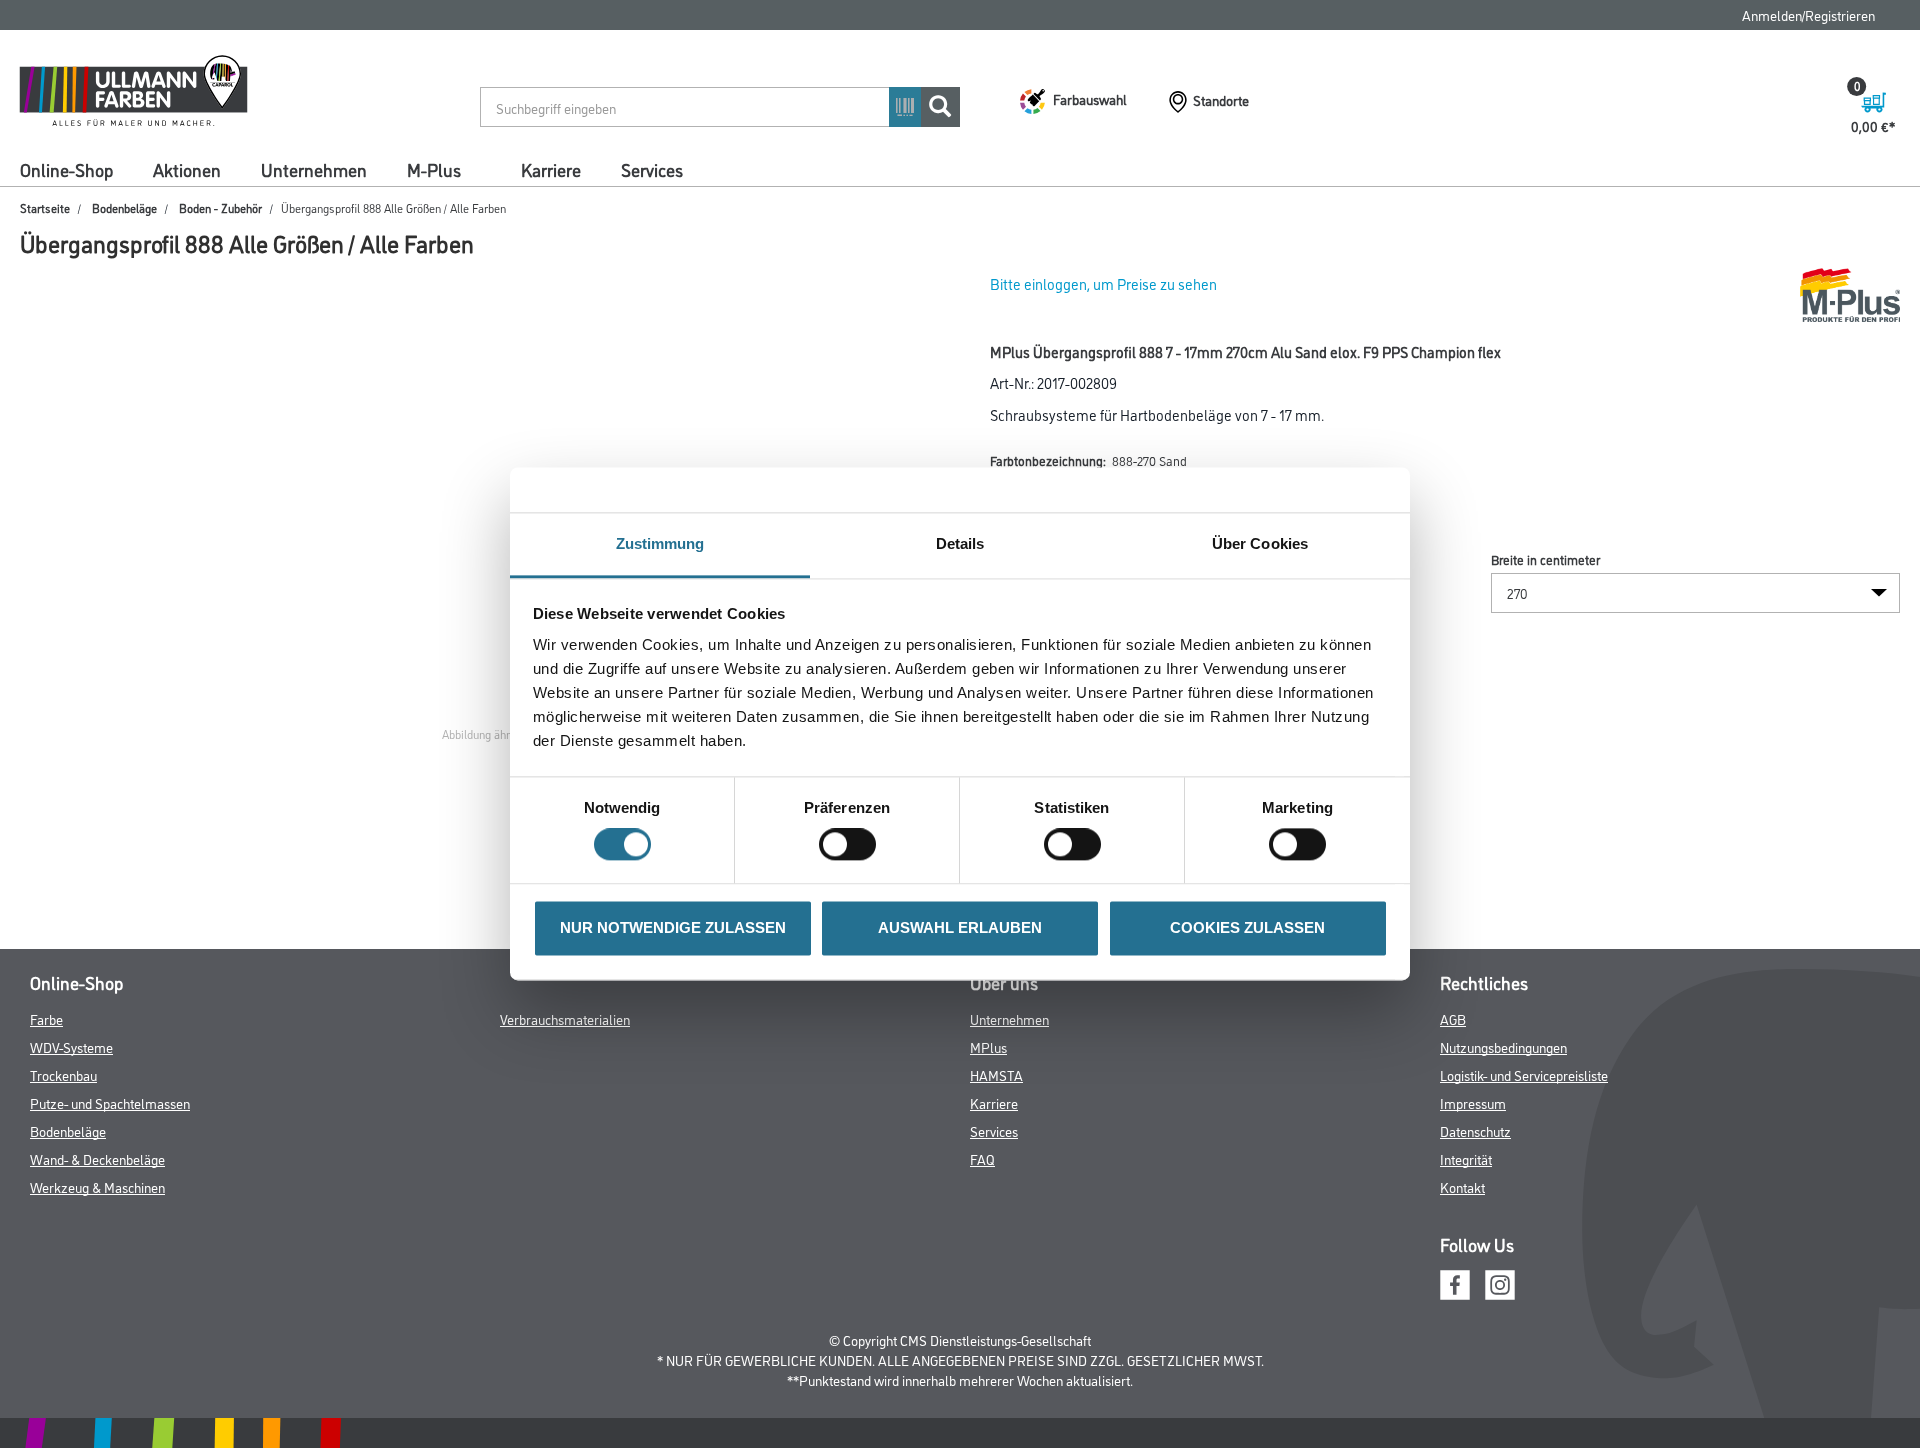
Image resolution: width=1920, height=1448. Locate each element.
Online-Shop (66, 169)
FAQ (982, 1158)
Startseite (45, 207)
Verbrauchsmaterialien (565, 1018)
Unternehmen (314, 169)
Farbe (46, 1018)
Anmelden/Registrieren (1808, 14)
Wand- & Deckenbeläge (97, 1158)
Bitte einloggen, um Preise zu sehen (1103, 283)
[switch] (852, 845)
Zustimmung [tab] (660, 543)
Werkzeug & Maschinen (97, 1186)
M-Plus (434, 169)
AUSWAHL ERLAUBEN (960, 927)
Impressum (1473, 1102)
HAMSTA (996, 1074)
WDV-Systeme (71, 1046)
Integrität (1466, 1158)
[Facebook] (1455, 1282)
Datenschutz (1475, 1130)
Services (652, 169)
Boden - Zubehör (220, 207)
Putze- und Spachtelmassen (110, 1102)
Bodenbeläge (124, 207)
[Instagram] (1500, 1282)
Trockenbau (63, 1074)
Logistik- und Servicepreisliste (1524, 1074)
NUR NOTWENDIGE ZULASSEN (673, 927)
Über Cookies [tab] (1260, 543)
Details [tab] (960, 543)
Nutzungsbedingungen (1503, 1046)
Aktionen (187, 169)
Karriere (551, 169)
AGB (1453, 1018)
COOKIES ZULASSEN (1247, 927)
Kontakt (1462, 1186)
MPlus (988, 1046)
